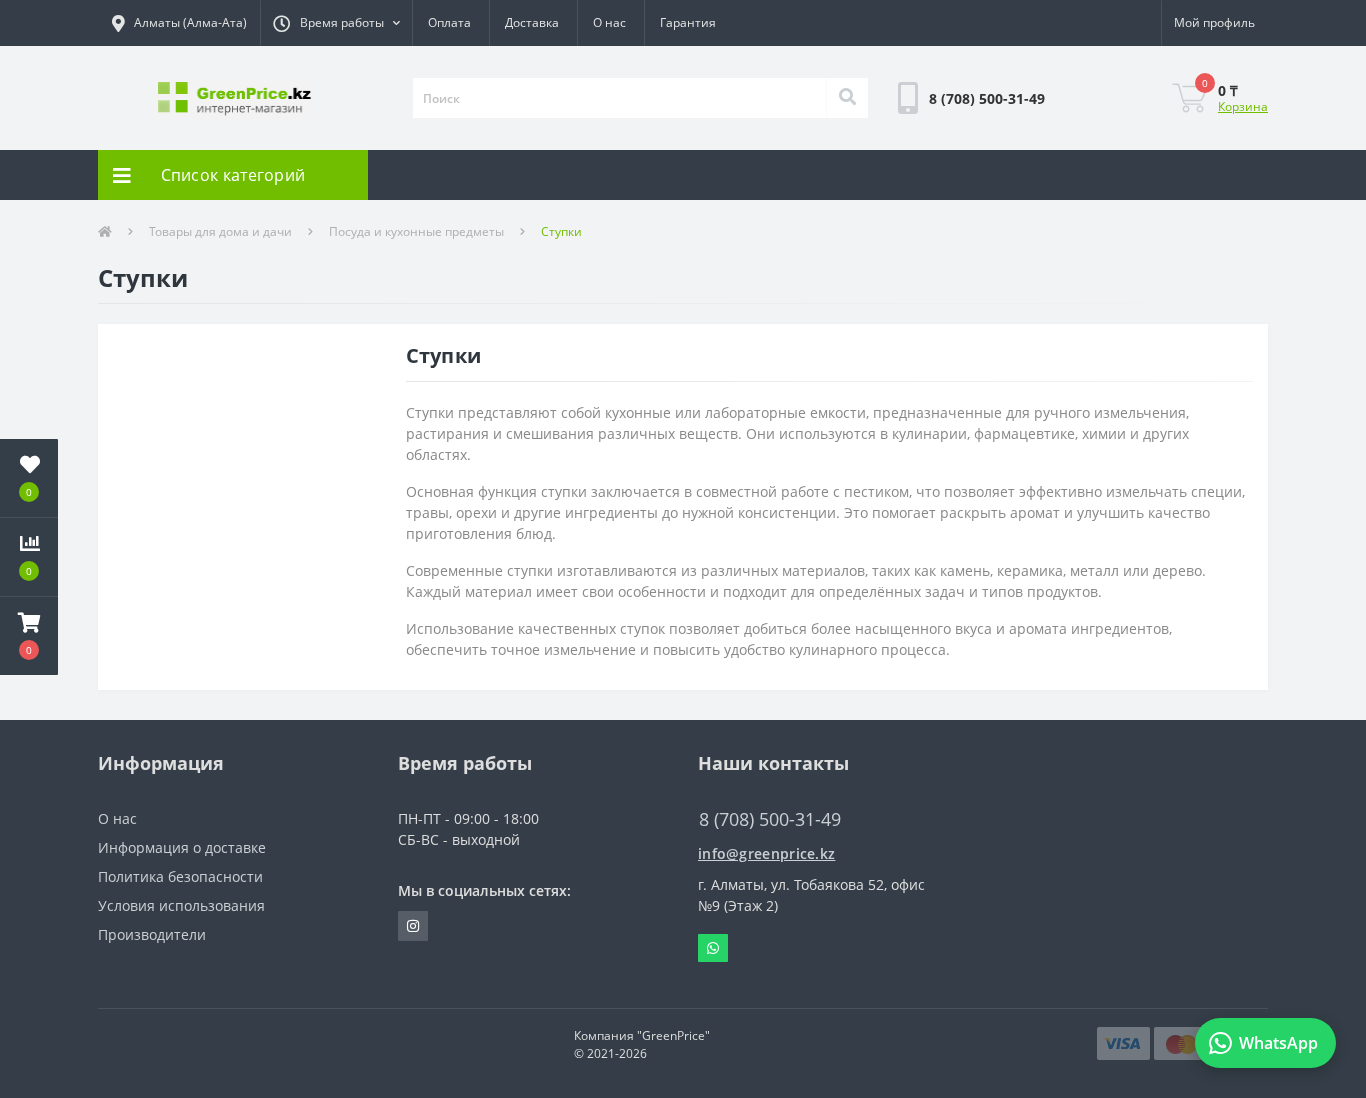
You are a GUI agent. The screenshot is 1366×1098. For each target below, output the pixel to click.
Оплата (449, 22)
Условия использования (181, 905)
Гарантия (688, 22)
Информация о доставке (182, 847)
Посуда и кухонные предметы (416, 231)
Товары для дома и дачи (220, 231)
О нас (609, 22)
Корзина (1243, 106)
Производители (152, 934)
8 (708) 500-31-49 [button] (770, 819)
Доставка (532, 22)
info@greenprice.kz (766, 853)
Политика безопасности (180, 876)
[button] (336, 23)
